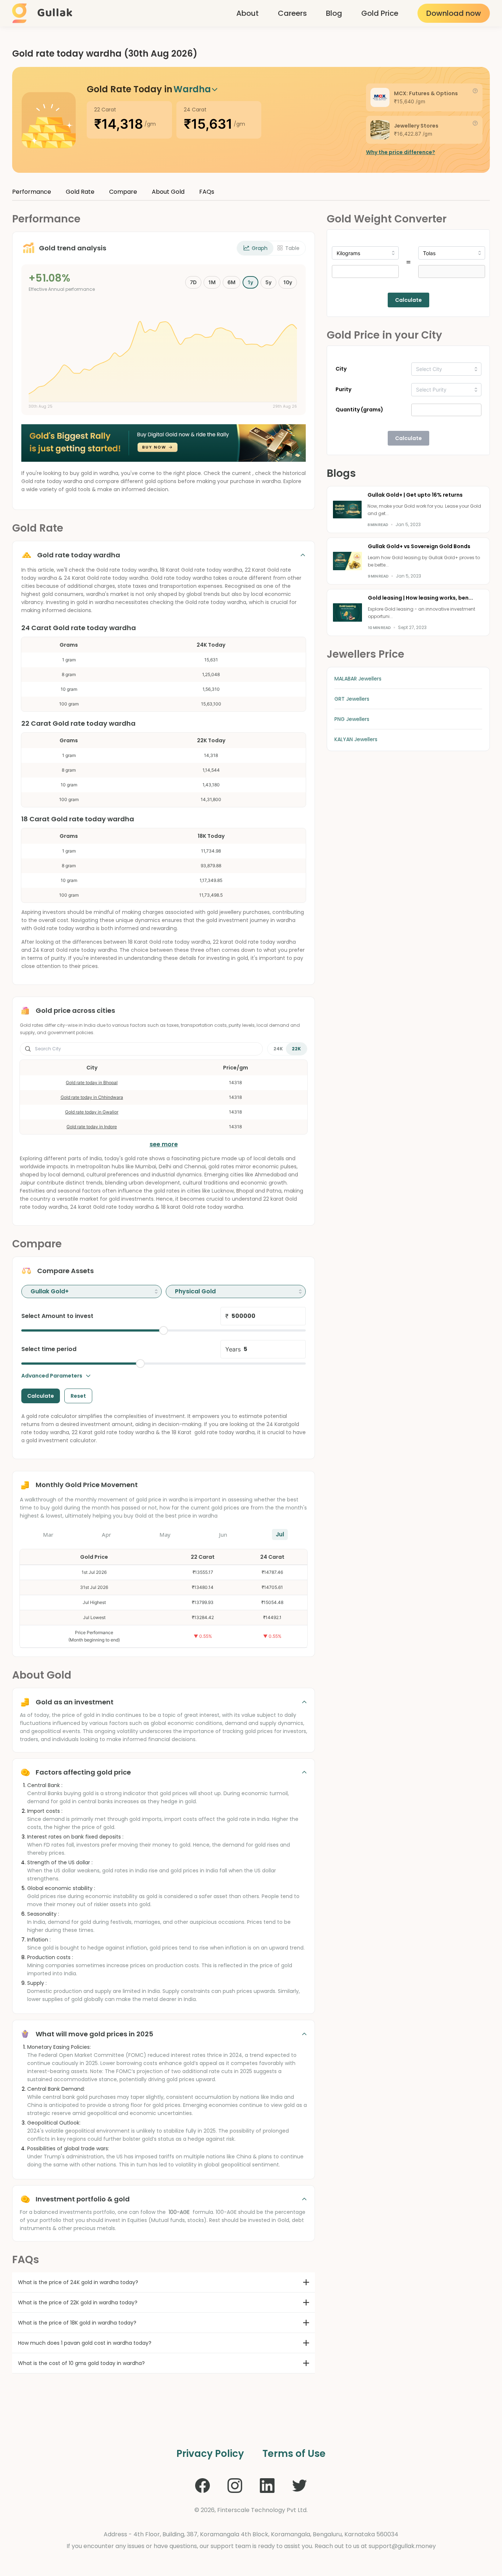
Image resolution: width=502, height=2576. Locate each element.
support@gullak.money (402, 2546)
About (248, 13)
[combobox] (92, 1291)
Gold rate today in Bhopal (92, 1082)
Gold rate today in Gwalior (92, 1112)
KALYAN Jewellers (356, 739)
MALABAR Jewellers (358, 679)
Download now (454, 13)
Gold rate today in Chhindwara (92, 1097)
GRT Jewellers (352, 699)
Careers (292, 13)
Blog (334, 13)
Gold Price (380, 13)
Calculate (408, 300)
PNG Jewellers (352, 719)
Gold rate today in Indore (92, 1127)
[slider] (164, 1330)
